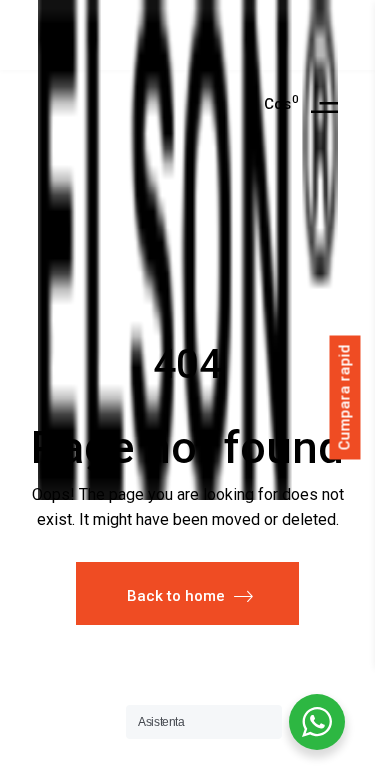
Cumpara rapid (345, 398)
